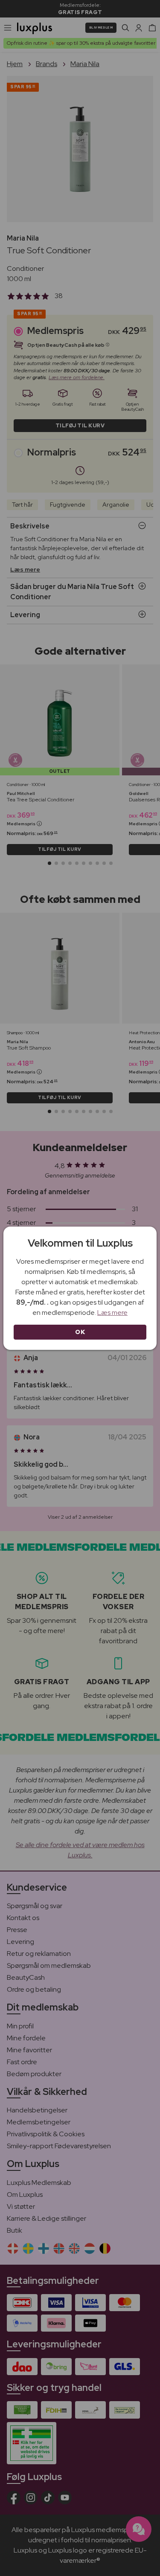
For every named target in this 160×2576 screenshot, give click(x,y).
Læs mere (112, 1313)
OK (80, 1332)
